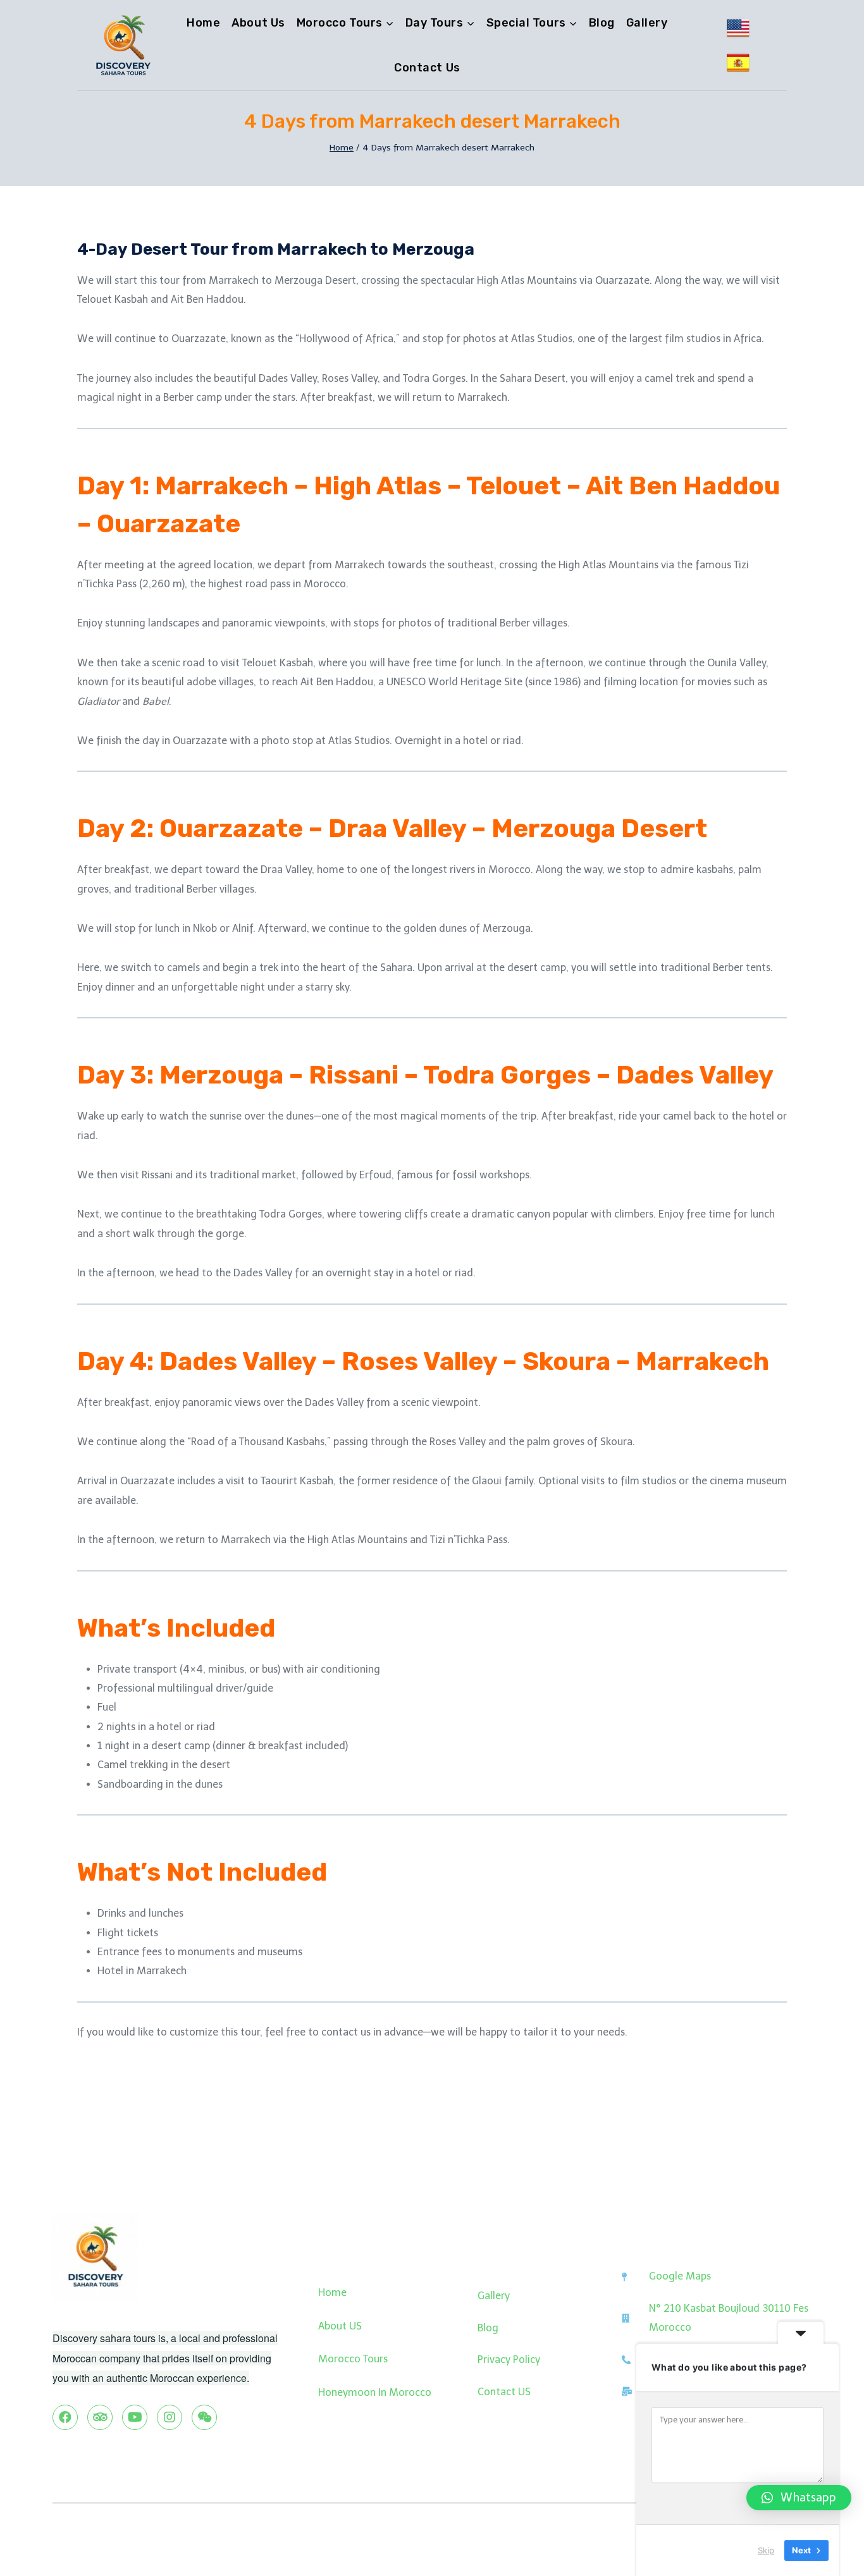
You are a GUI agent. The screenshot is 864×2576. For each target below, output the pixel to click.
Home (203, 23)
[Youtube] (135, 2417)
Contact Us (427, 68)
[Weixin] (204, 2417)
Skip (766, 2550)
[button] (799, 2498)
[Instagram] (170, 2417)
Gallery (647, 23)
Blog (602, 23)
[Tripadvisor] (100, 2417)
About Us (258, 23)
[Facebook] (65, 2417)
